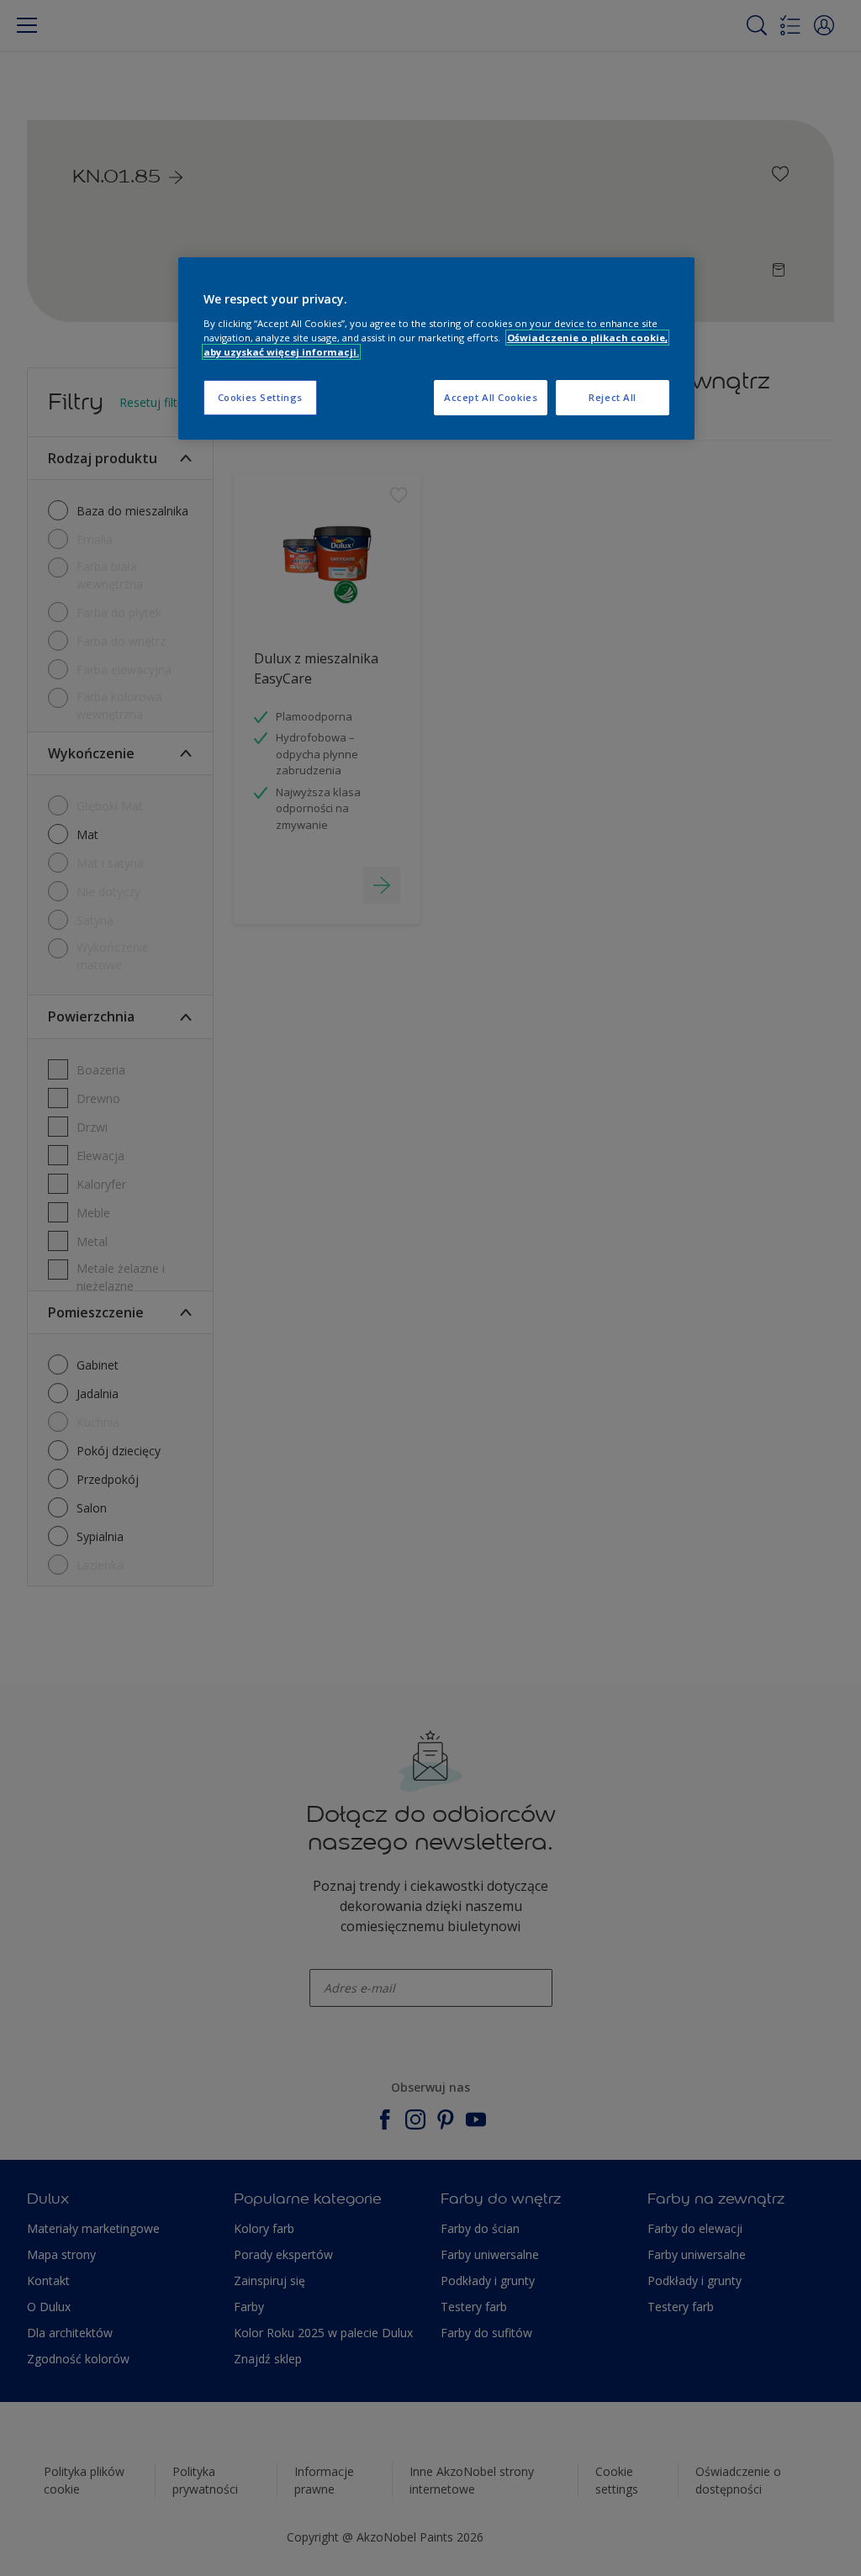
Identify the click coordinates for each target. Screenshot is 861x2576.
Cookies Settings (260, 397)
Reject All (613, 397)
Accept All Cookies (491, 397)
